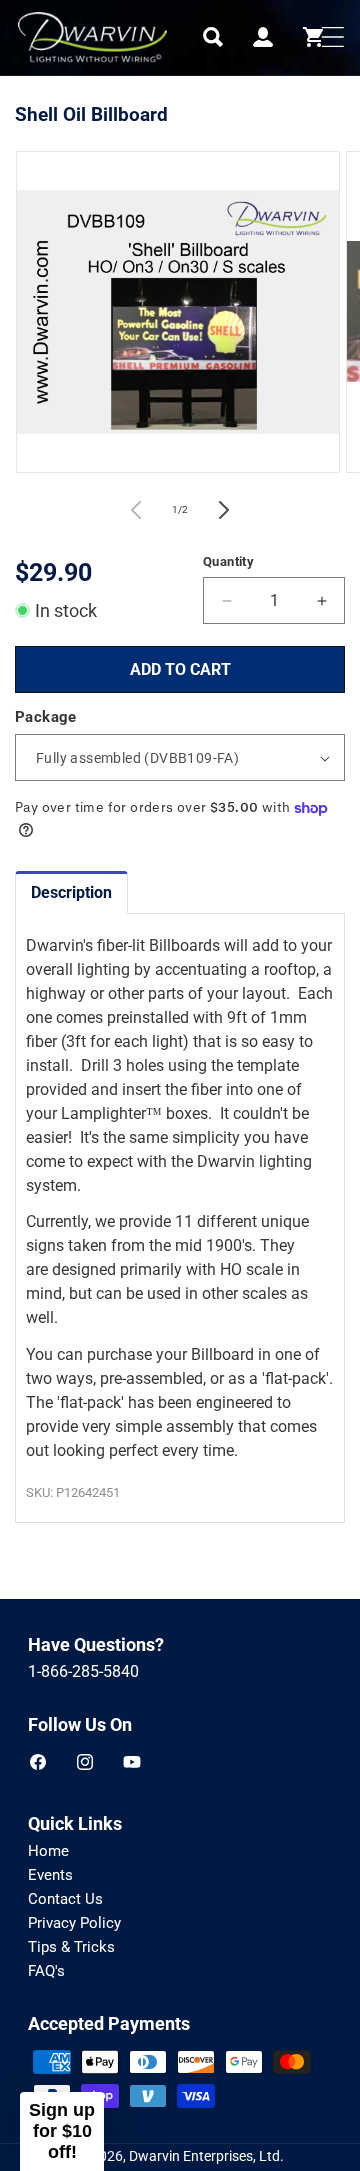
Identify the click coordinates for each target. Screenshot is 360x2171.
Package (46, 717)
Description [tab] (71, 892)
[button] (213, 37)
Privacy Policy (74, 1923)
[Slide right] (224, 510)
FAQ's (46, 1971)
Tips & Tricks (71, 1947)
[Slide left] (136, 510)
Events (50, 1875)
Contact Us (65, 1899)
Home (48, 1851)
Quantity (228, 561)
